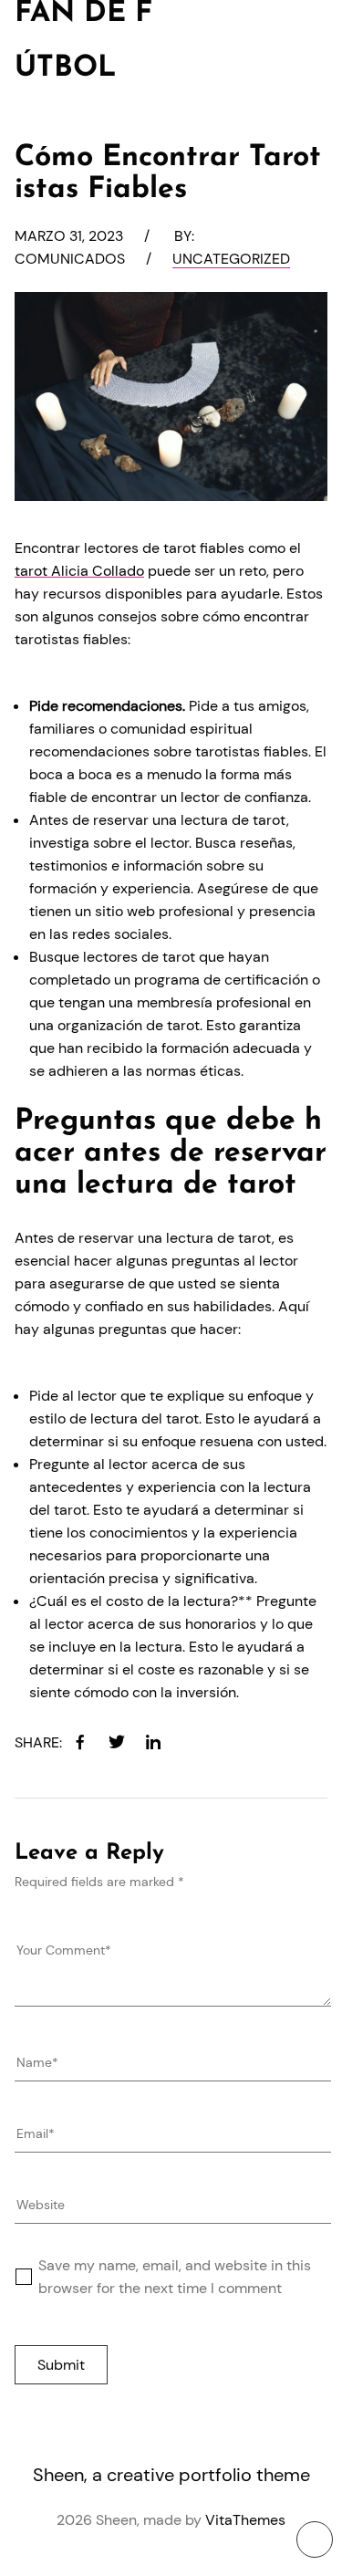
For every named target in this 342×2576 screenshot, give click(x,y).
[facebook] (80, 1742)
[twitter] (117, 1742)
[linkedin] (153, 1742)
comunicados (70, 259)
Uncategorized (231, 259)
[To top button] (315, 2539)
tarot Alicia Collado (79, 571)
